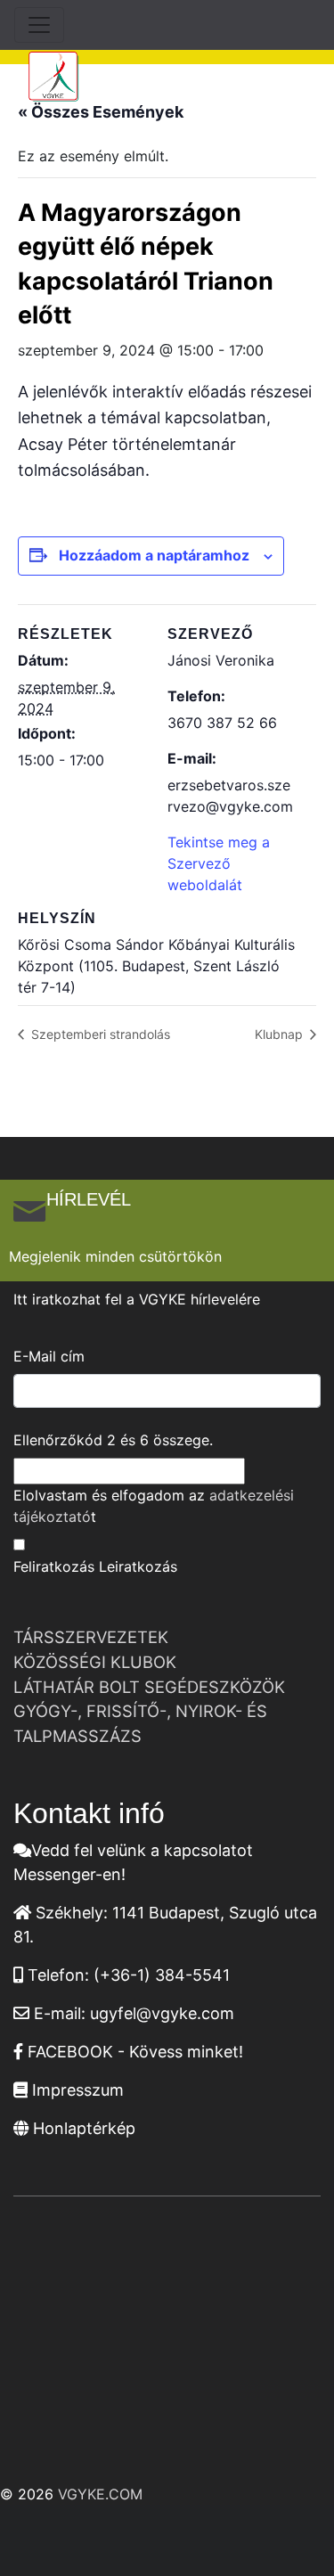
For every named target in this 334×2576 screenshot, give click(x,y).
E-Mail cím (49, 1356)
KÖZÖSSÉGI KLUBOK (95, 1662)
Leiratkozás (138, 1566)
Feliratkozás (54, 1566)
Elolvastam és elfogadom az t (154, 1506)
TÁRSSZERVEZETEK (91, 1637)
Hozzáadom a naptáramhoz (154, 555)
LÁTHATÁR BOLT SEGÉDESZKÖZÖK (149, 1687)
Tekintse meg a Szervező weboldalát (219, 863)
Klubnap (281, 1034)
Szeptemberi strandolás (99, 1034)
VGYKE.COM (100, 2494)
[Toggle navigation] (39, 25)
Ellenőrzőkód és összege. (113, 1440)
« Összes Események (101, 112)
